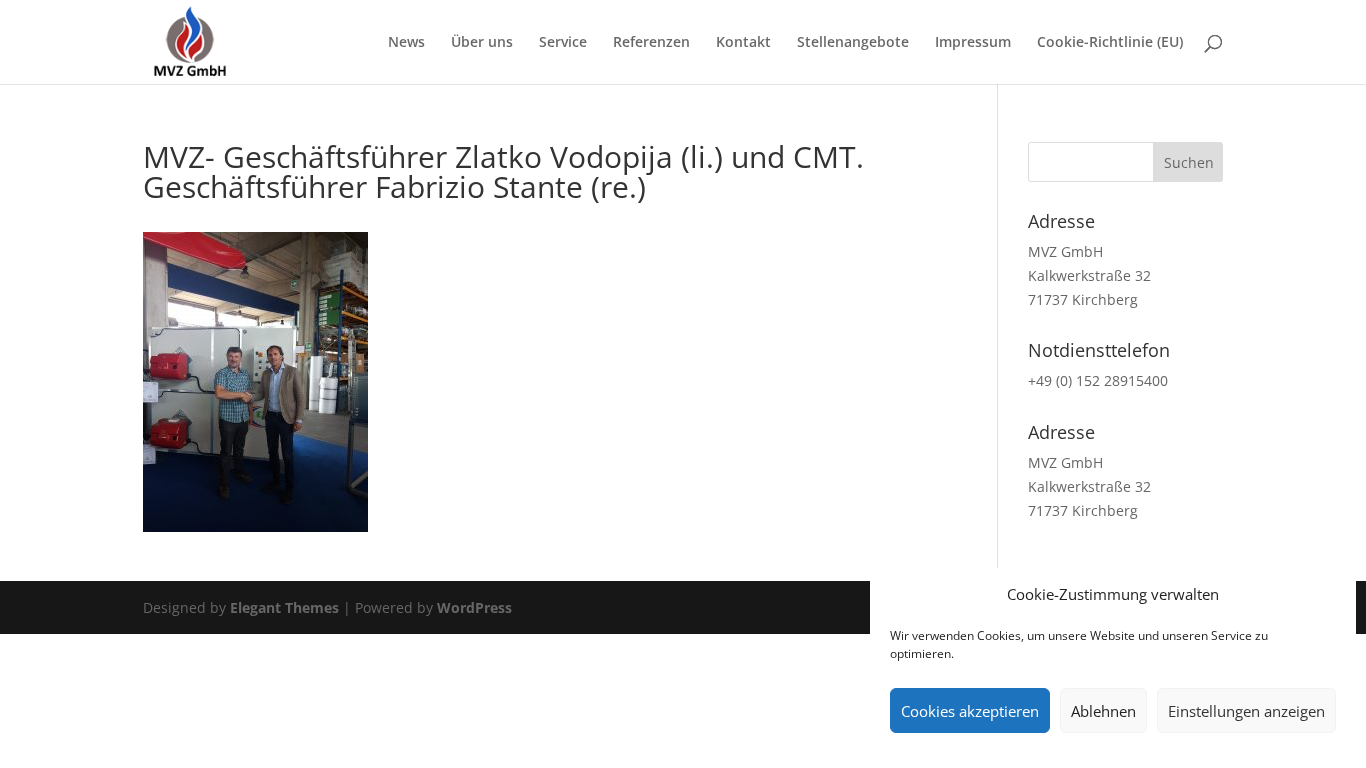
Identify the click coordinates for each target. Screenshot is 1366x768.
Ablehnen (1103, 711)
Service (563, 43)
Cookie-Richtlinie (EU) (1110, 43)
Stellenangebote (853, 43)
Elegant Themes (284, 607)
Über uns (482, 43)
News (406, 43)
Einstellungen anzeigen (1246, 711)
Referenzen (651, 43)
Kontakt (743, 43)
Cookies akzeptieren (970, 711)
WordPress (474, 607)
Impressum (973, 43)
